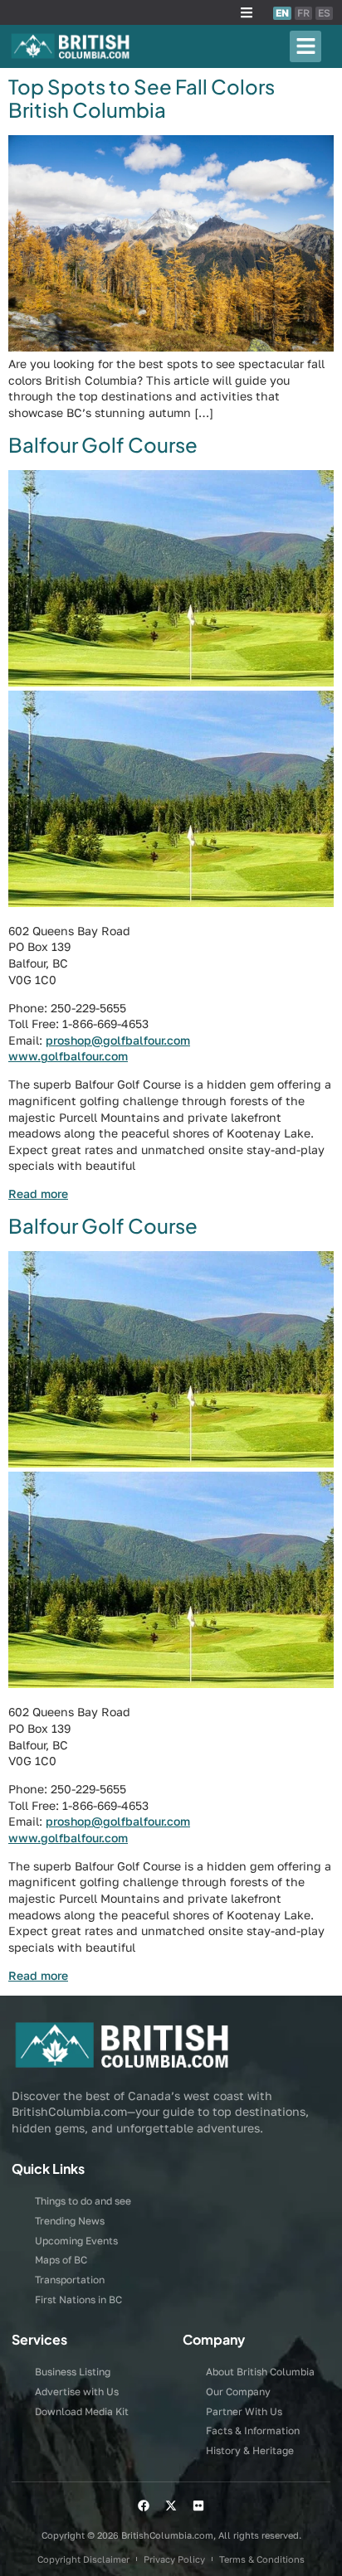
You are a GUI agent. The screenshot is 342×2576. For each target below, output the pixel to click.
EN (282, 13)
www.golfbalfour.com (68, 1056)
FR (303, 13)
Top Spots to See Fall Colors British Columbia (142, 98)
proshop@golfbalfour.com (118, 1040)
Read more (38, 1193)
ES (324, 13)
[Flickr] (198, 2506)
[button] (247, 12)
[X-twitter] (171, 2506)
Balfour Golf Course (103, 444)
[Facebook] (144, 2506)
